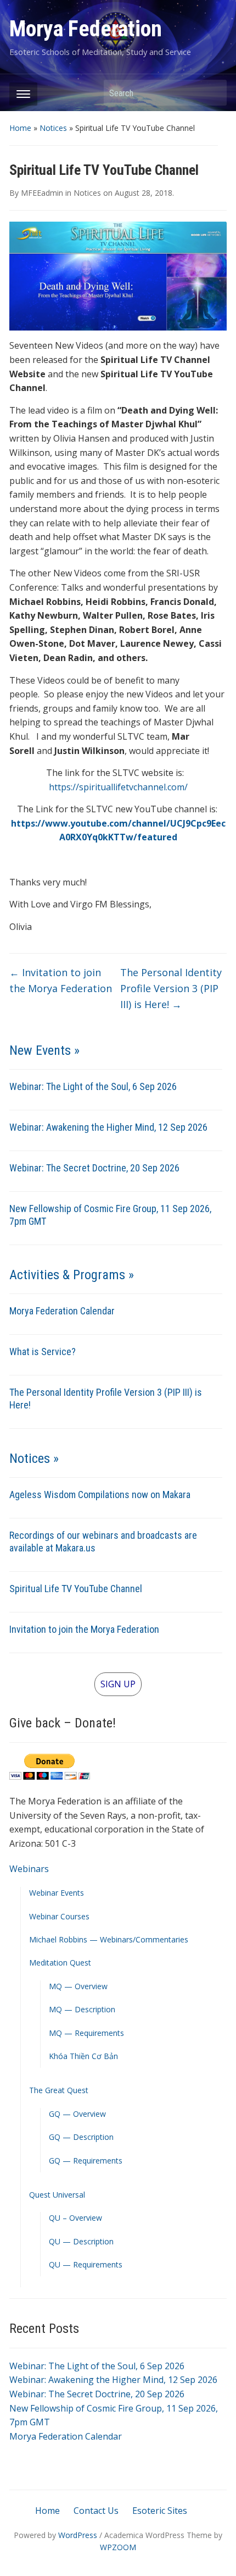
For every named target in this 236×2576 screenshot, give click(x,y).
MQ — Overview (78, 1986)
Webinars (29, 1869)
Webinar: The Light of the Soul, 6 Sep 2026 (93, 1086)
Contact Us (96, 2511)
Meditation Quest (60, 1963)
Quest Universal (57, 2195)
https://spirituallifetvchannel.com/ (118, 787)
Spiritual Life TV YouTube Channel (76, 1589)
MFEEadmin (42, 193)
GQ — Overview (77, 2114)
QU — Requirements (86, 2264)
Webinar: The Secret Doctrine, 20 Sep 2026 (94, 1168)
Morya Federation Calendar (62, 1311)
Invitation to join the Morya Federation (84, 1629)
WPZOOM (118, 2547)
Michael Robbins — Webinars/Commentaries (109, 1939)
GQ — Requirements (86, 2161)
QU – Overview (75, 2218)
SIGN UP (118, 1684)
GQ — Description (81, 2137)
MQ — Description (82, 2009)
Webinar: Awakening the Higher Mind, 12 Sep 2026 (108, 1127)
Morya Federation (86, 29)
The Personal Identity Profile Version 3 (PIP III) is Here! (171, 988)
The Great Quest (59, 2090)
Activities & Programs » (72, 1275)
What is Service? (43, 1352)
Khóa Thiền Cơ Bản (83, 2056)
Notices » (34, 1458)
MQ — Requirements (86, 2033)
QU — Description (81, 2241)
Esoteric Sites (160, 2511)
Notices (53, 128)
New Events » (44, 1050)
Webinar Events (57, 1893)
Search (213, 93)
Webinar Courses (59, 1916)
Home (20, 128)
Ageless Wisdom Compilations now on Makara (100, 1495)
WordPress (78, 2535)
